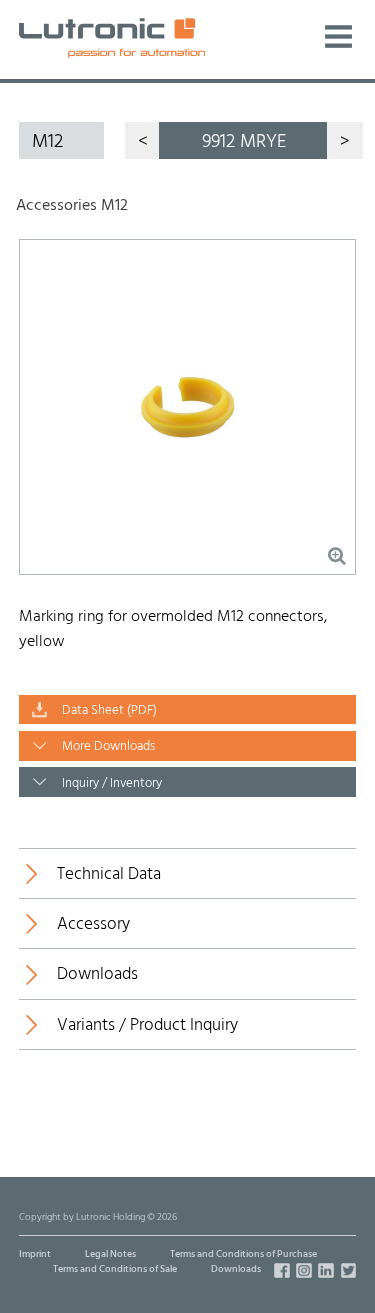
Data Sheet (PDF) (109, 711)
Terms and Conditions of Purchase (243, 1254)
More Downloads (108, 747)
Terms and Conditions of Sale (115, 1269)
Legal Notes (110, 1254)
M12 (47, 142)
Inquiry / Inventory (112, 784)
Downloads (236, 1269)
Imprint (35, 1254)
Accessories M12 (72, 206)
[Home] (112, 37)
